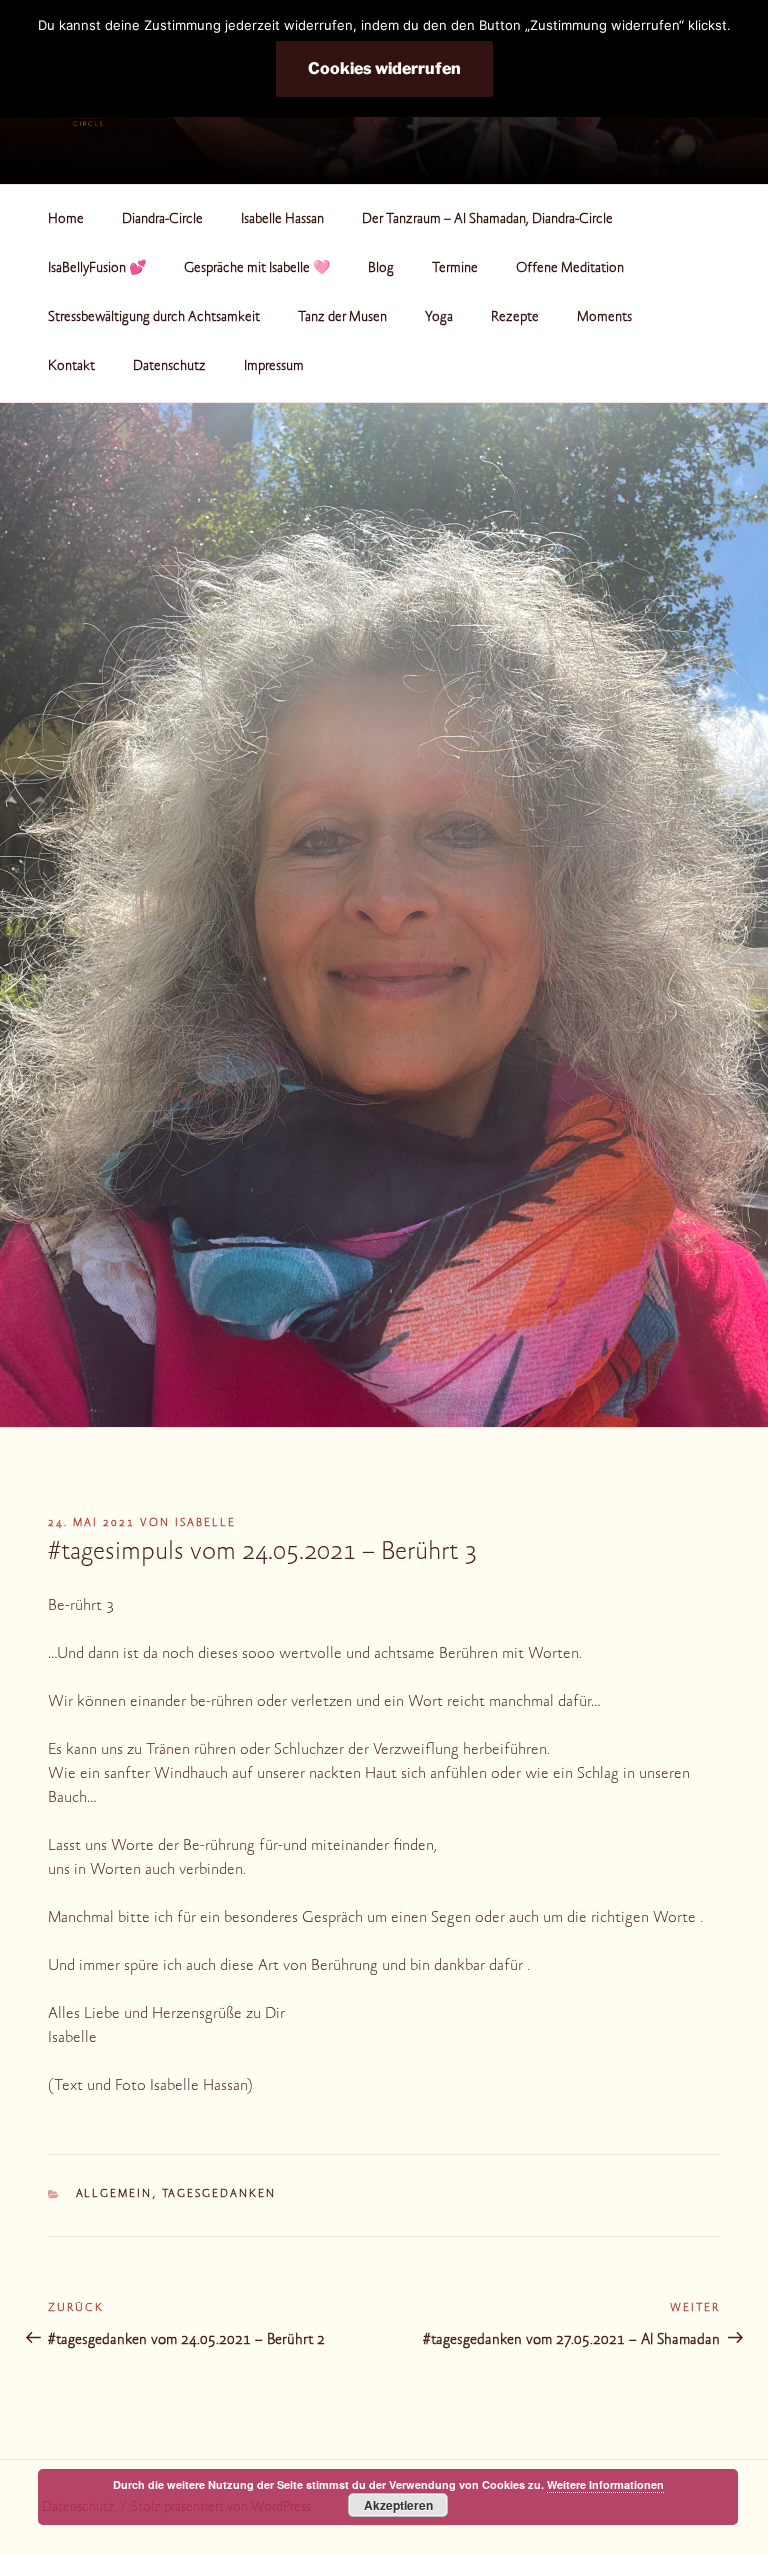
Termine (455, 269)
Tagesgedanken (219, 2194)
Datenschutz (169, 367)
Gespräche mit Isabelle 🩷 (257, 269)
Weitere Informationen (605, 2484)
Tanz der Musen (342, 318)
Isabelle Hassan (282, 220)
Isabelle (205, 1523)
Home (66, 220)
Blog (381, 269)
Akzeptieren (398, 2505)
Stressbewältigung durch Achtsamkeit (154, 318)
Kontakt (71, 367)
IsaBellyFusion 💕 (97, 269)
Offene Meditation (570, 269)
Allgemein (114, 2194)
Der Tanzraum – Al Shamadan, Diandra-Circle (487, 220)
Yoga (439, 318)
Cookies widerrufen (384, 68)
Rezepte (515, 318)
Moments (604, 318)
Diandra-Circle (162, 220)
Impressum (274, 367)
